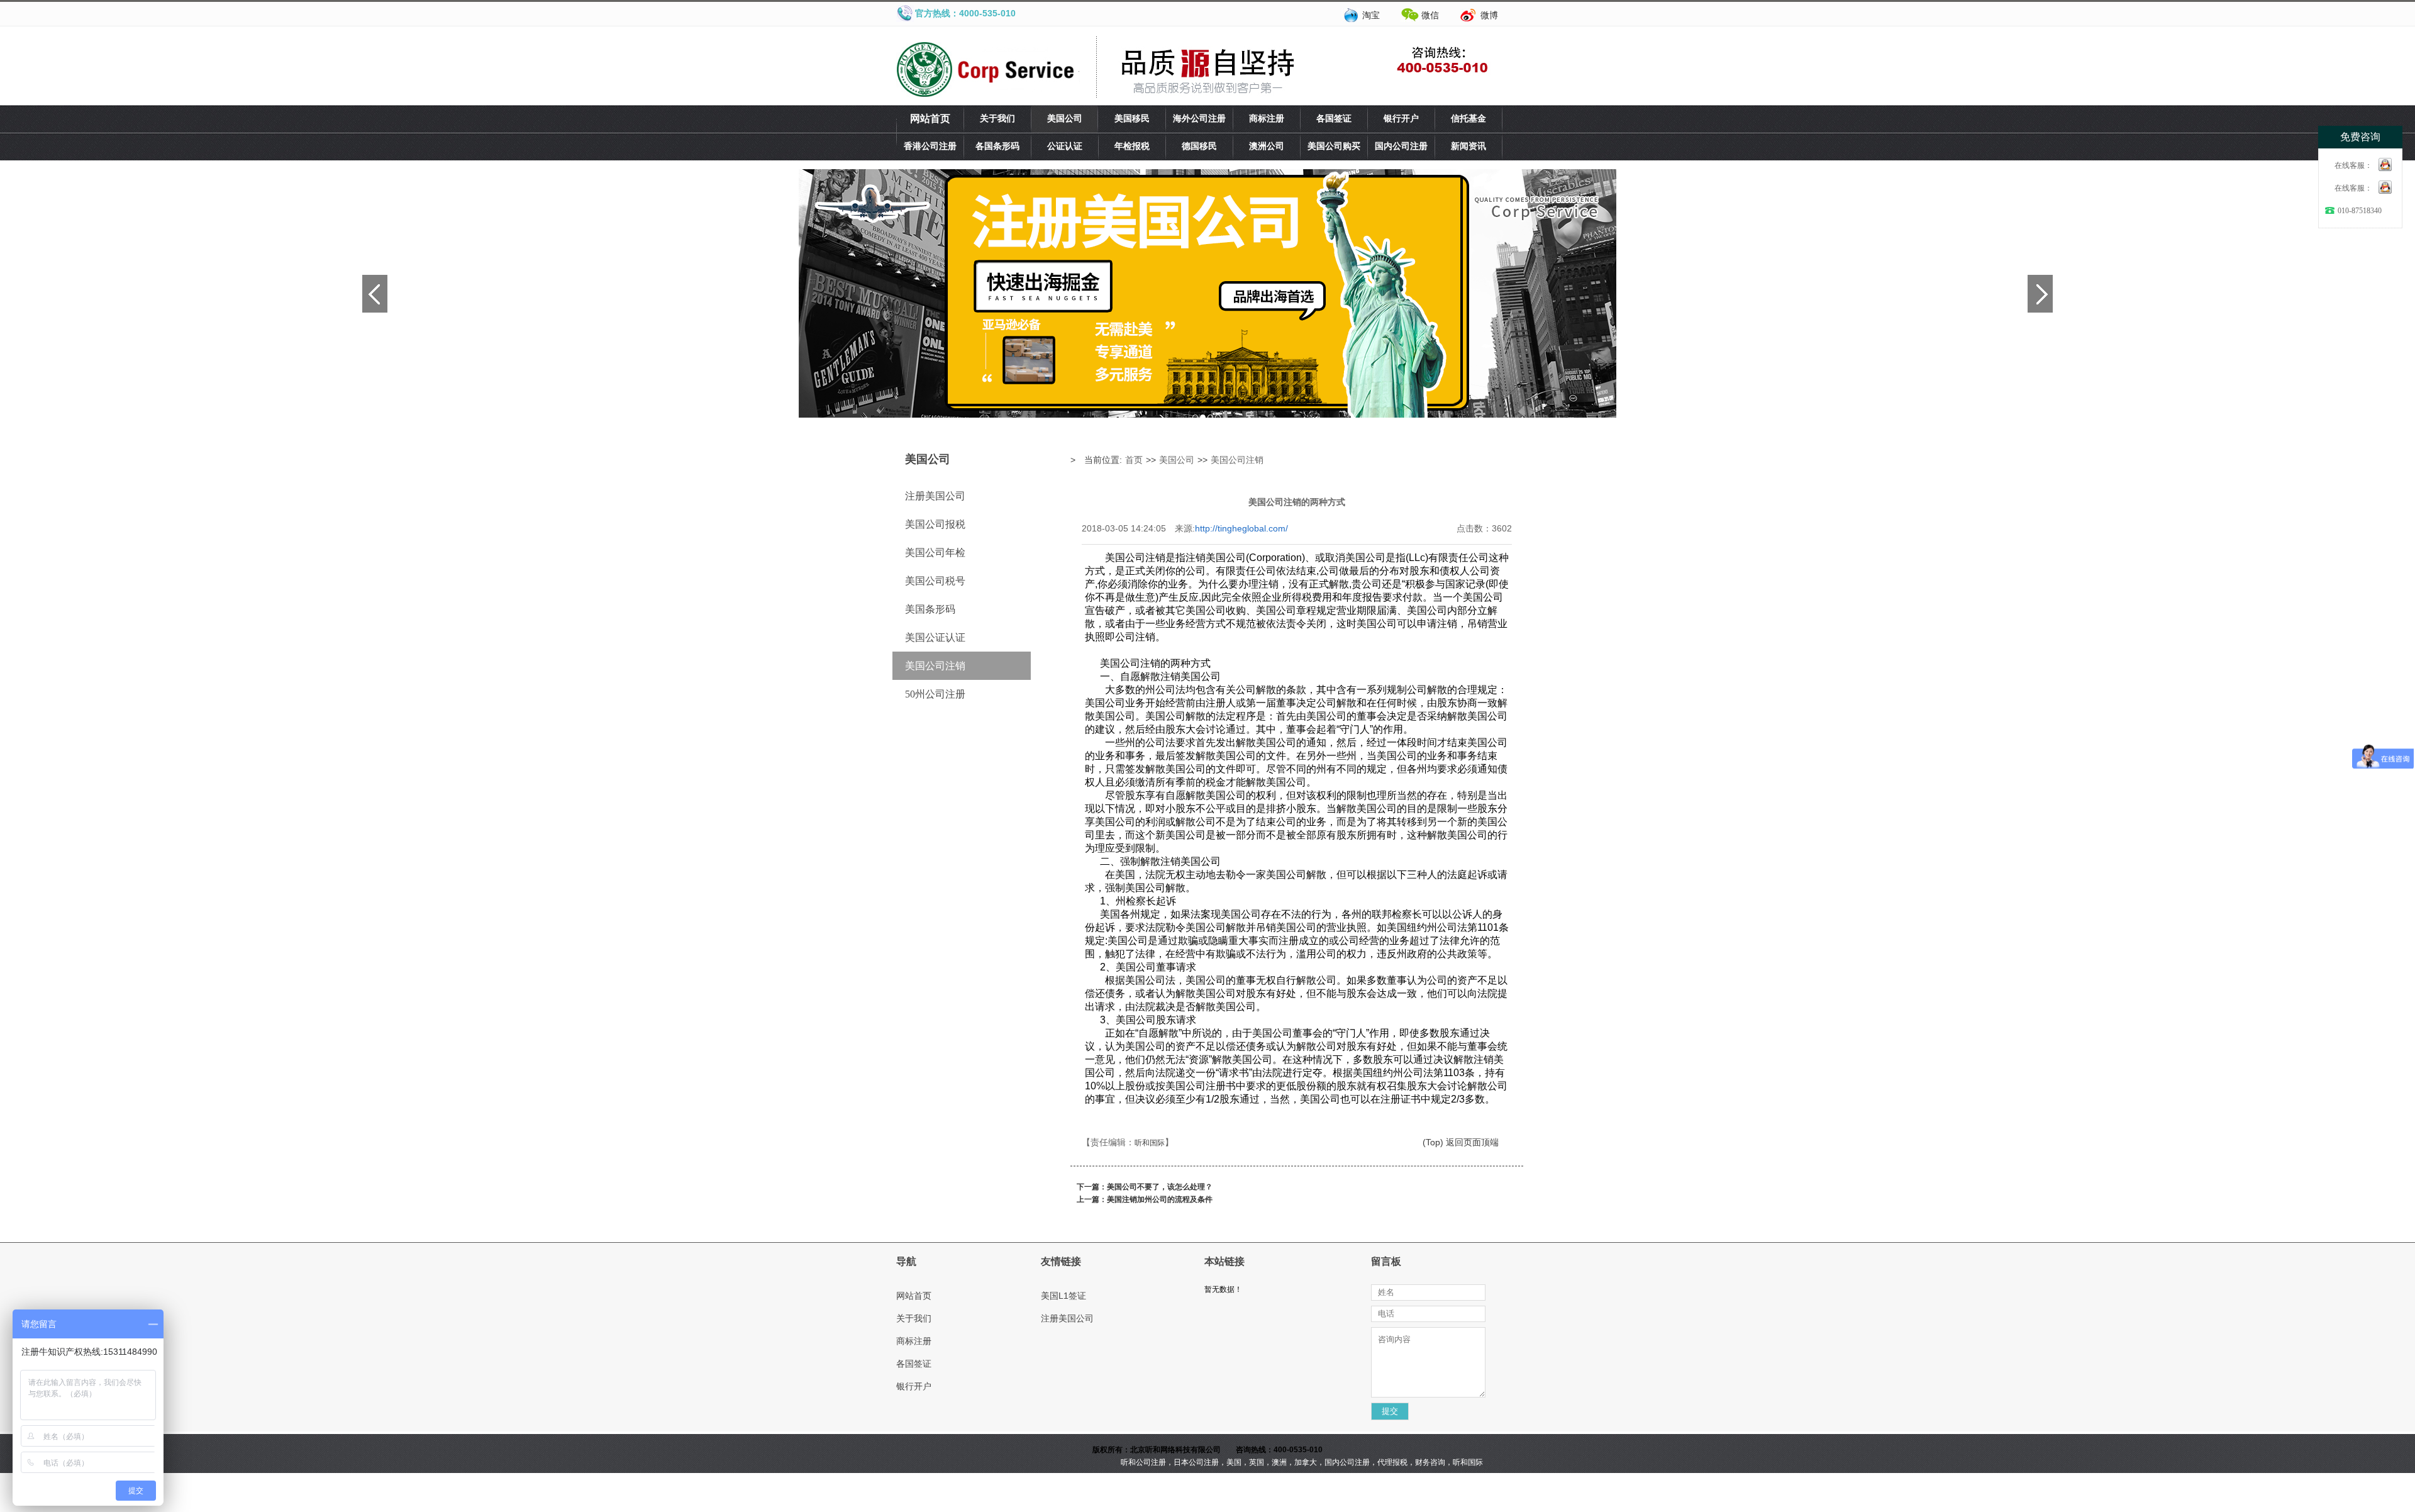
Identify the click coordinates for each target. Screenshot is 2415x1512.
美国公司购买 (1334, 146)
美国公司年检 (935, 553)
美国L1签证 (1063, 1296)
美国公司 (1065, 119)
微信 (1430, 15)
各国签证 (1334, 119)
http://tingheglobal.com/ (1241, 528)
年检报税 (1132, 146)
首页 (1134, 460)
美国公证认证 (935, 637)
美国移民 (1132, 119)
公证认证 (1065, 146)
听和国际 (1150, 1143)
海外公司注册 (1199, 119)
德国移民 (1199, 146)
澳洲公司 (1267, 146)
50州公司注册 (935, 694)
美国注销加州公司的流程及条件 (1160, 1199)
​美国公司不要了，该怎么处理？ (1160, 1187)
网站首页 (930, 119)
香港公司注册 (930, 146)
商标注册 (1267, 119)
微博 (1489, 15)
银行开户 (1401, 119)
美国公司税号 (935, 581)
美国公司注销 (935, 666)
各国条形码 (997, 146)
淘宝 (1371, 15)
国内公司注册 (1401, 146)
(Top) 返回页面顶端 (1461, 1142)
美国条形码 (930, 609)
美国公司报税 (935, 524)
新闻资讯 (1468, 146)
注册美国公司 (935, 496)
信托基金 (1468, 119)
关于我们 (997, 119)
